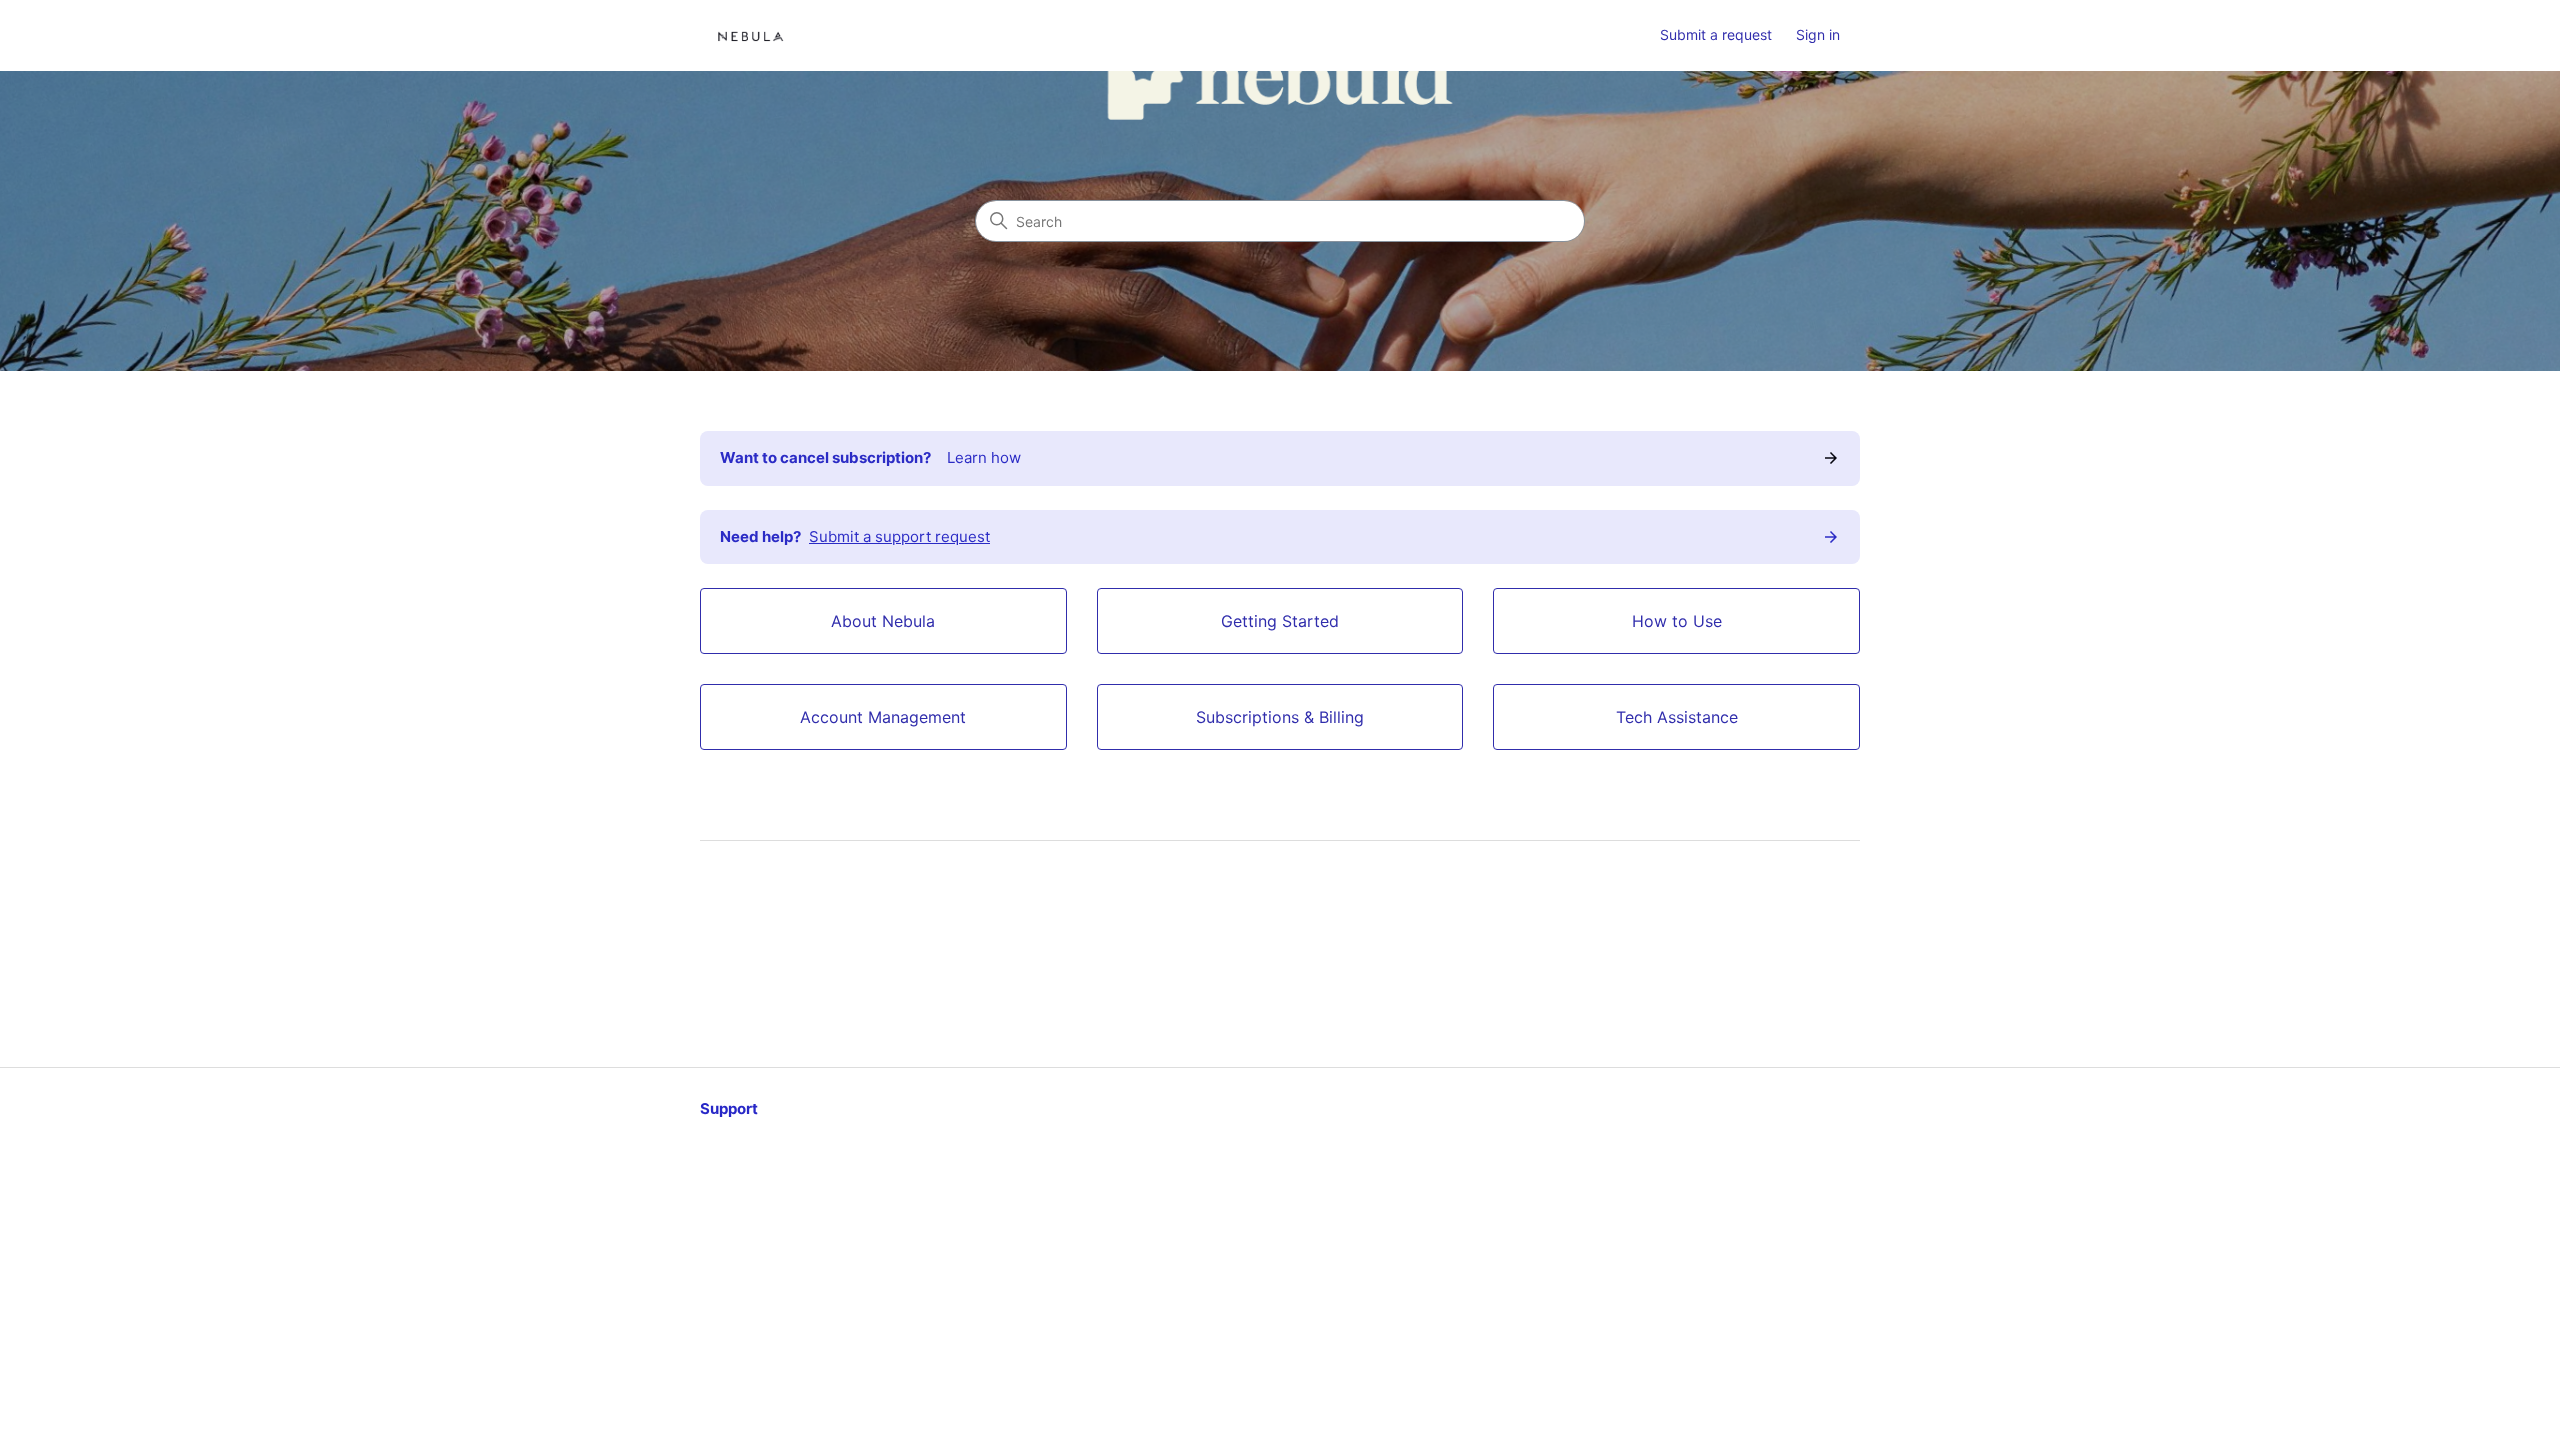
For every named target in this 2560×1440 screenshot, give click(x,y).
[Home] (750, 35)
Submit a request (1716, 34)
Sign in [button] (1818, 34)
